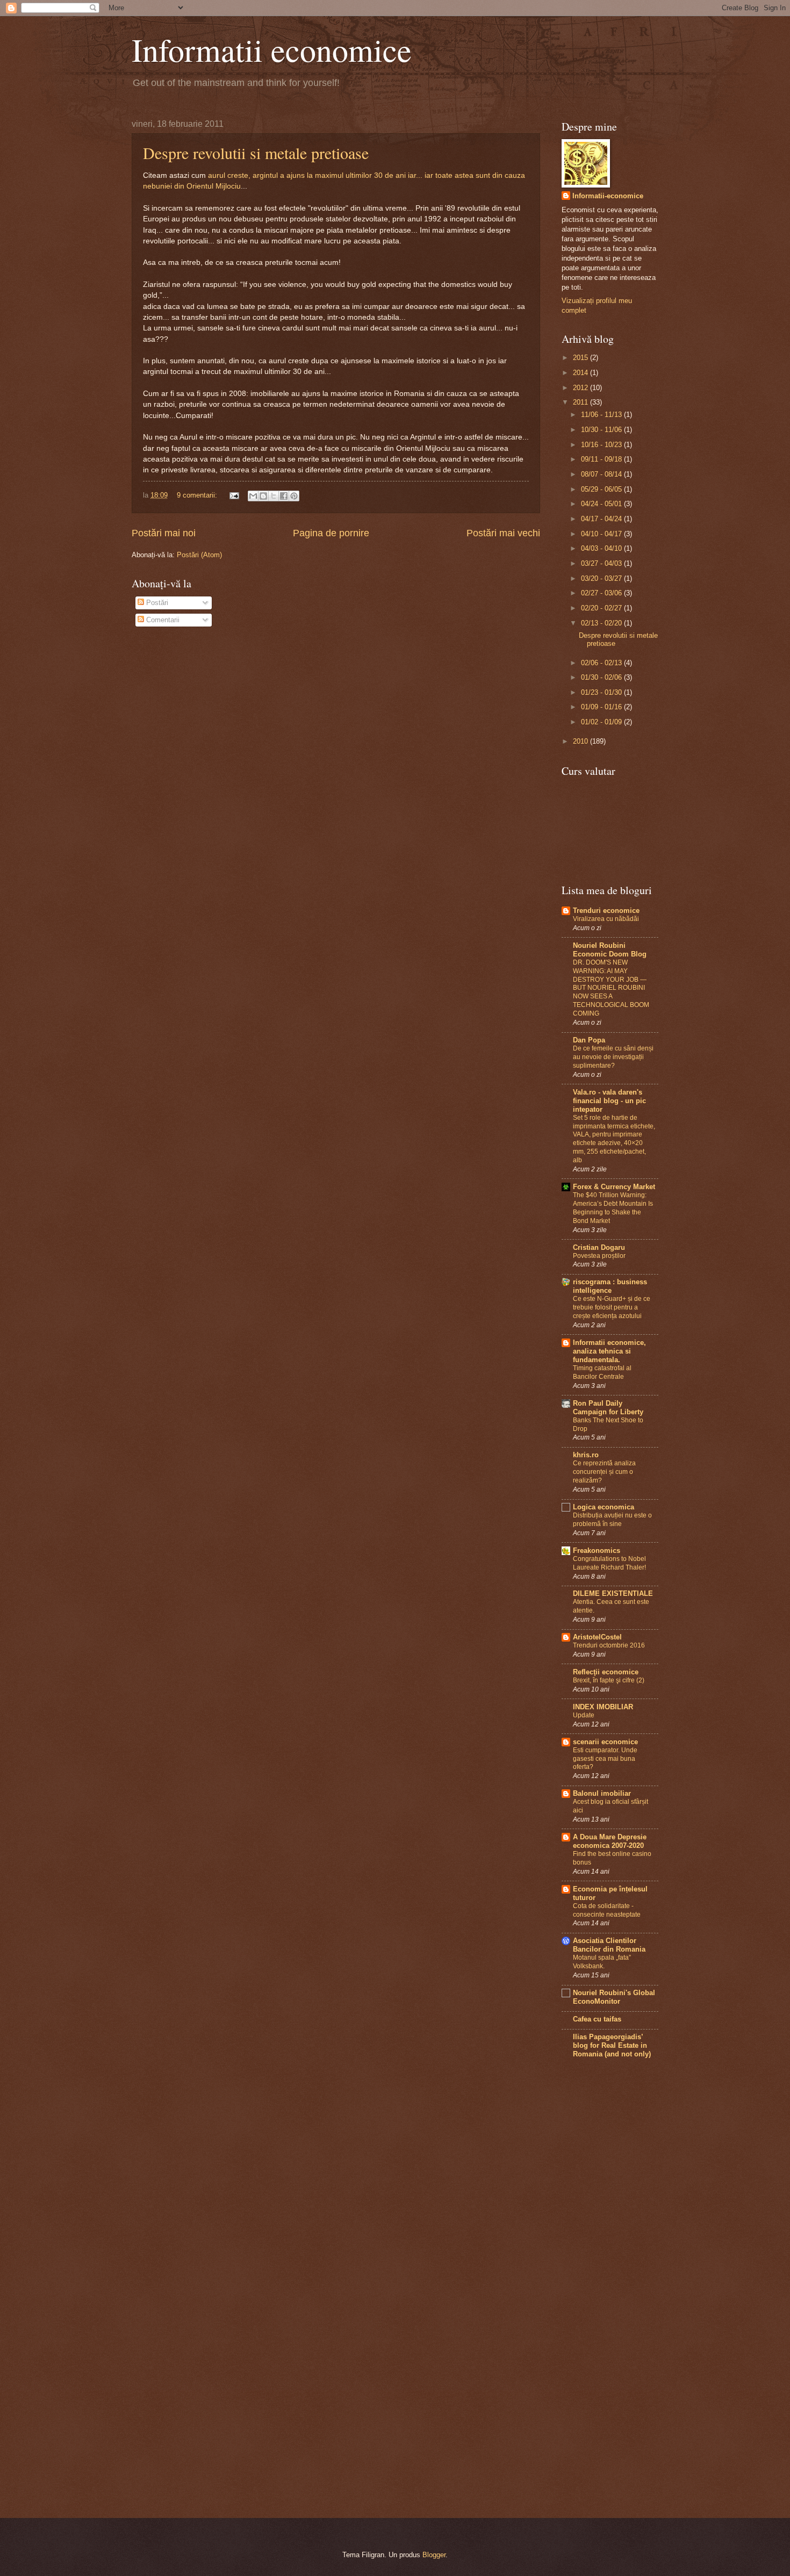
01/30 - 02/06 (602, 677)
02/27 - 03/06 (602, 593)
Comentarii (162, 620)
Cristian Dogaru (599, 1247)
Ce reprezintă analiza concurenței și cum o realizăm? (604, 1472)
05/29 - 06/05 (602, 489)
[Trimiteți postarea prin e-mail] (234, 495)
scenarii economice (605, 1742)
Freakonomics (597, 1550)
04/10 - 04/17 (602, 534)
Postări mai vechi (503, 533)
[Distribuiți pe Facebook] (284, 496)
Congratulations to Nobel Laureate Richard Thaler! (609, 1563)
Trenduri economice (606, 911)
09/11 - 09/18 (602, 459)
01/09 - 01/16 (602, 707)
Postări (156, 603)
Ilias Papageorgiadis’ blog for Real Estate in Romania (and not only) (612, 2045)
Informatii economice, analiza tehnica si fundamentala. (609, 1351)
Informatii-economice (608, 196)
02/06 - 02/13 (602, 663)
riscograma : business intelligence (610, 1286)
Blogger (434, 2555)
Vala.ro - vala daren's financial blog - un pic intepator (609, 1101)
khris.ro (586, 1455)
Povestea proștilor (599, 1256)
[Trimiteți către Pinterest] (294, 496)
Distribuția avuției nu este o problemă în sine (612, 1520)
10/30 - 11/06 (602, 430)
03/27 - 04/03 (602, 563)
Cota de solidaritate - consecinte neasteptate (607, 1910)
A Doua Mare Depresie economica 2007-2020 (610, 1841)
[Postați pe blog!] (263, 496)
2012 (581, 388)
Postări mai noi (164, 533)
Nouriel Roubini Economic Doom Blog (610, 950)
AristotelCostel (597, 1637)
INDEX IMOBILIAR (603, 1707)
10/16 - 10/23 (602, 445)
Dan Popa (589, 1040)
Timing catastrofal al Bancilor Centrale (602, 1372)
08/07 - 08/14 (602, 474)
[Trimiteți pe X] (274, 496)
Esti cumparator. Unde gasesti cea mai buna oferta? (605, 1759)
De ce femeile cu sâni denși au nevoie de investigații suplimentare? (613, 1057)
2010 (581, 741)
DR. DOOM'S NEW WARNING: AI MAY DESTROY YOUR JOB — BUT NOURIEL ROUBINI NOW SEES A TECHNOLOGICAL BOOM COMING (611, 988)
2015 (581, 358)
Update (584, 1715)
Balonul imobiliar (602, 1793)
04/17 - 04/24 (602, 519)
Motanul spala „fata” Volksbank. (602, 1962)
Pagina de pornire (331, 533)
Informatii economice (272, 49)
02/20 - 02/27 (602, 608)
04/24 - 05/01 (602, 504)
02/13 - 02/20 (602, 623)
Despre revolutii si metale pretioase (256, 153)
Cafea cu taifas (597, 2019)
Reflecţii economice (606, 1672)
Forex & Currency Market (614, 1187)
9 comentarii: (198, 495)
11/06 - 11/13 (602, 415)
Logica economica (604, 1507)
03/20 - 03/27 (602, 578)
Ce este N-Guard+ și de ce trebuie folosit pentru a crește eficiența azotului (612, 1307)
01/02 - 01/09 (602, 722)
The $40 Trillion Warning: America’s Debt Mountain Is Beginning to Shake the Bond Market (613, 1208)
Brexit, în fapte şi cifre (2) (609, 1680)
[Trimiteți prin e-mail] (253, 496)
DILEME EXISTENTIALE (613, 1593)
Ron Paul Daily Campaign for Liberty (608, 1408)
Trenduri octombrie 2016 (609, 1645)
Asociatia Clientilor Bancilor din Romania (609, 1945)
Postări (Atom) (199, 555)
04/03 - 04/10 (602, 548)
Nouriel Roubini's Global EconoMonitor (614, 1997)
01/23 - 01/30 (602, 692)
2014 (581, 373)
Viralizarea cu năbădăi (606, 919)
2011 (581, 402)
